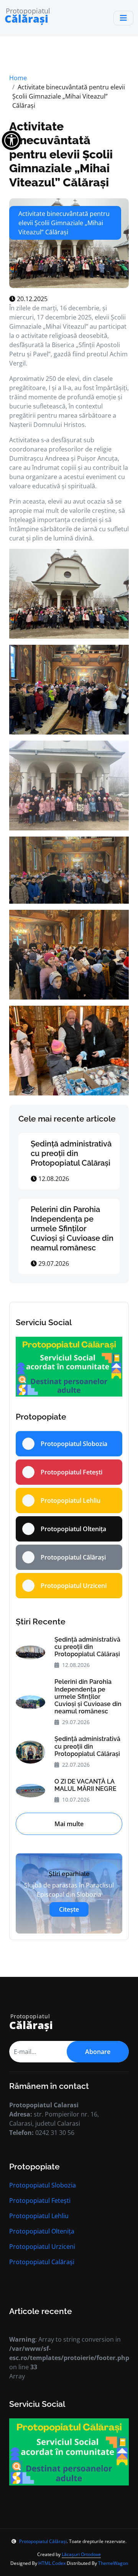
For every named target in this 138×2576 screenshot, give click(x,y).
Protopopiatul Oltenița (42, 2231)
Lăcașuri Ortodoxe (81, 2554)
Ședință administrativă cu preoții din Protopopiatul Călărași (71, 1153)
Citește (69, 1909)
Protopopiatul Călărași (43, 2541)
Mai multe (69, 1824)
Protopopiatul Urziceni (42, 2247)
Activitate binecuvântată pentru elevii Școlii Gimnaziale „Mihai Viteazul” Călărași (61, 154)
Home (18, 78)
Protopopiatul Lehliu (39, 2216)
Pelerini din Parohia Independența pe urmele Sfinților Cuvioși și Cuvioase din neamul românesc (72, 1229)
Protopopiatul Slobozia (43, 2185)
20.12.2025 (31, 299)
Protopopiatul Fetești (40, 2200)
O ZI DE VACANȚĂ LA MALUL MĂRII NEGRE (85, 1785)
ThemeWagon (113, 2563)
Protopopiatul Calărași (42, 2262)
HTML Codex (52, 2563)
